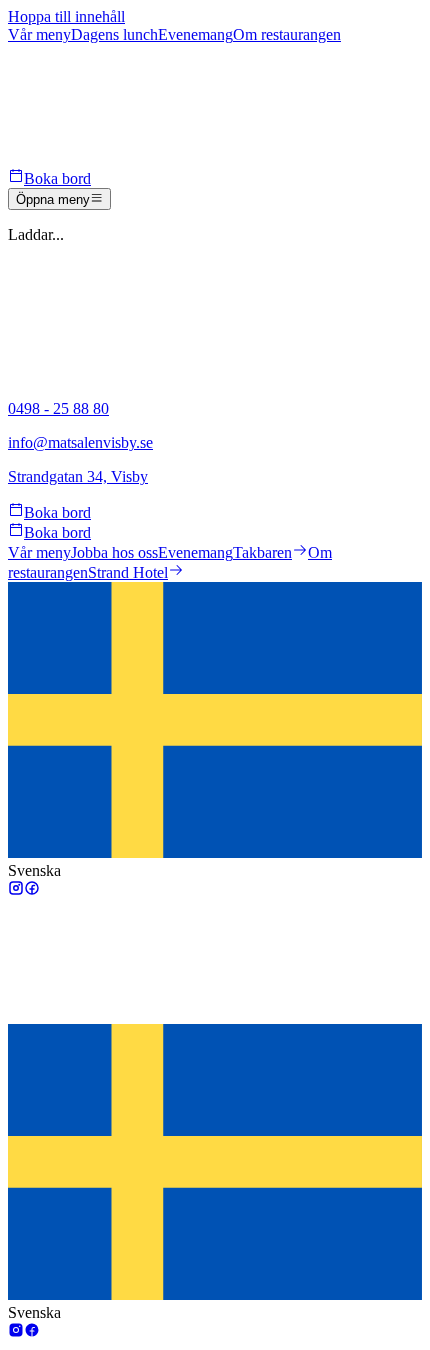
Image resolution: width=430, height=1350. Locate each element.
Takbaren (262, 552)
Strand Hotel (128, 572)
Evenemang (195, 552)
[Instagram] (16, 890)
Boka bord (57, 178)
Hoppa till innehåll (66, 16)
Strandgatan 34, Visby (78, 476)
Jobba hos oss (114, 552)
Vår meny (39, 552)
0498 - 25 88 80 (58, 408)
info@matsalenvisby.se (80, 442)
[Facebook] (32, 890)
